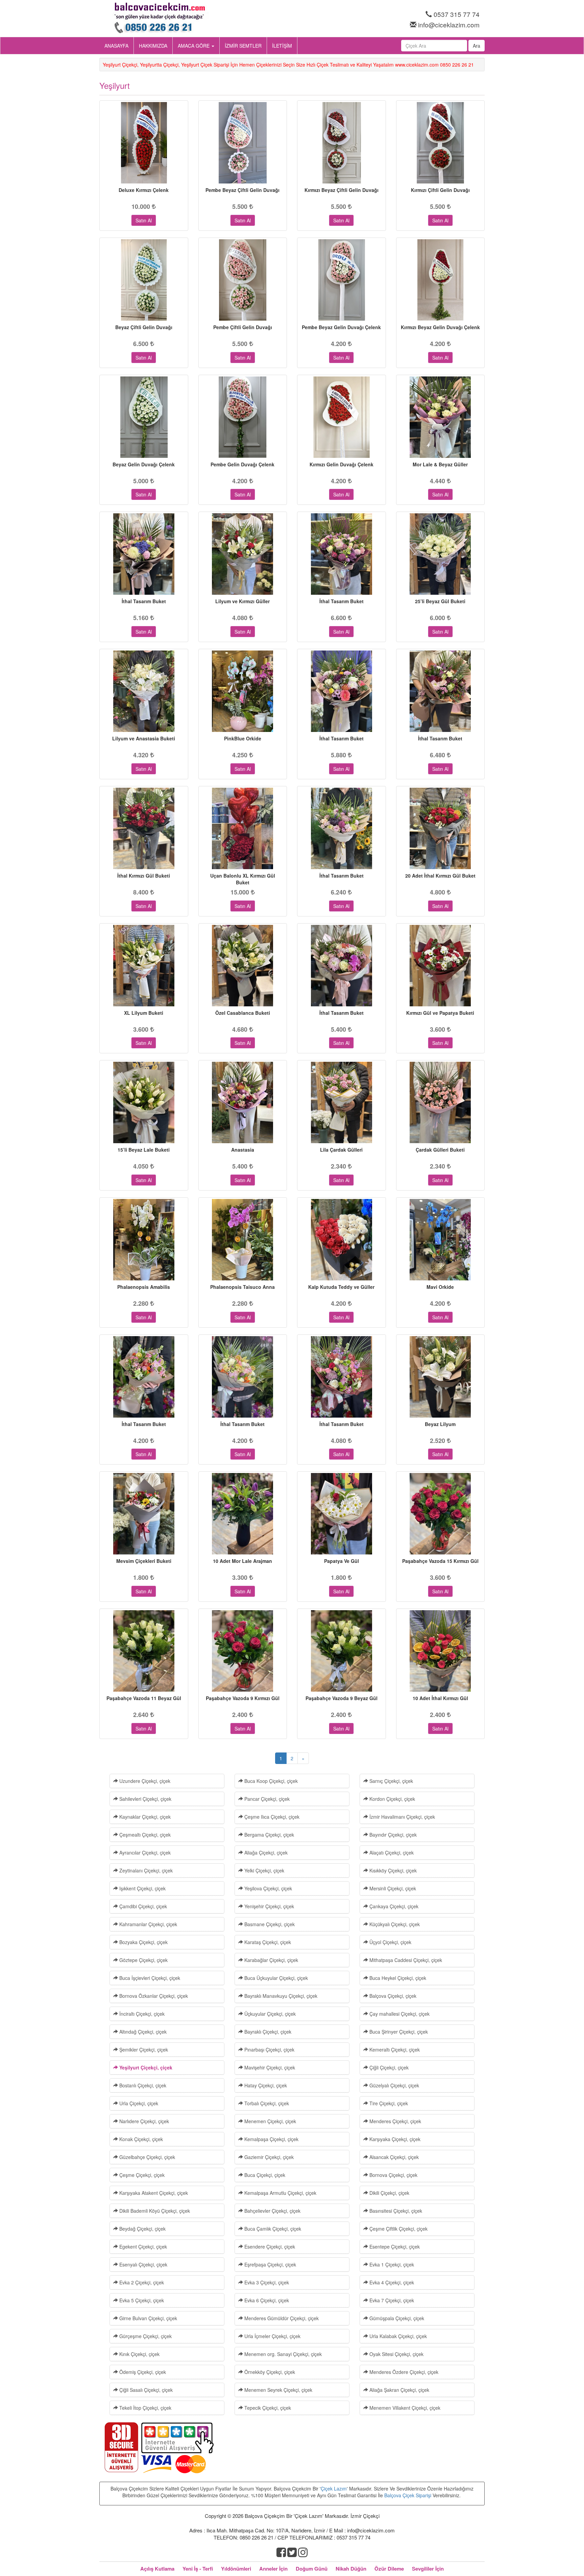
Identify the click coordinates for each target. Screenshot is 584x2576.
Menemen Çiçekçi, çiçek (270, 2121)
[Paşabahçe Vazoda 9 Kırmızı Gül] (243, 1651)
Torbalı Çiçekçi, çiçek (266, 2103)
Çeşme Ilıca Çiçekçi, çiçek (271, 1817)
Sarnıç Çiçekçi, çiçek (391, 1781)
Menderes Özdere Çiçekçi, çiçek (403, 2372)
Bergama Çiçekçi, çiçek (269, 1835)
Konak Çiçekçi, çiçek (140, 2139)
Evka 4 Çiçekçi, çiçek (391, 2282)
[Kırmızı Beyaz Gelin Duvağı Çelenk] (441, 280)
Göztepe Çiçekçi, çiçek (143, 1960)
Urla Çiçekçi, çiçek (138, 2103)
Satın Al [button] (144, 220)
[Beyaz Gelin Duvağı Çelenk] (144, 417)
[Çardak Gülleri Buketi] (441, 1102)
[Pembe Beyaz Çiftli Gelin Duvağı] (243, 143)
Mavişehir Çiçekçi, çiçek (269, 2067)
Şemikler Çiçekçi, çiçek (143, 2050)
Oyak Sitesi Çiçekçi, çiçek (396, 2354)
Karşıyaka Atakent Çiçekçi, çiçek (153, 2193)
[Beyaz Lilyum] (441, 1377)
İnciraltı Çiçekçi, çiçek (141, 2014)
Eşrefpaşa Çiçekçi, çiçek (270, 2264)
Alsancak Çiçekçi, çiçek (393, 2157)
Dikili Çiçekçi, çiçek (389, 2193)
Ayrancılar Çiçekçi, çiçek (144, 1853)
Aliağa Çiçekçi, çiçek (265, 1853)
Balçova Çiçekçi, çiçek (392, 1996)
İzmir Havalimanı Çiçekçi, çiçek (401, 1817)
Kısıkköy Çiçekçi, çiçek (392, 1870)
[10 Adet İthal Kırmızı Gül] (441, 1651)
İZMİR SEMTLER (243, 46)
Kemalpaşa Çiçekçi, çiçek (271, 2139)
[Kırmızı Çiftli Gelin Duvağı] (441, 143)
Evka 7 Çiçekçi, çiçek (391, 2300)
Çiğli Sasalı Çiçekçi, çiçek (145, 2390)
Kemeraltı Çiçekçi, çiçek (394, 2050)
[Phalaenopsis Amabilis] (144, 1240)
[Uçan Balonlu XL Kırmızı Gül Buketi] (243, 828)
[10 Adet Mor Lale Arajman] (243, 1514)
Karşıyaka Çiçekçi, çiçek (394, 2139)
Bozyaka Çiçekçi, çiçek (143, 1942)
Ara (477, 46)
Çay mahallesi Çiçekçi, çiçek (399, 2014)
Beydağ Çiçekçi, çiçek (142, 2229)
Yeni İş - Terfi (198, 2569)
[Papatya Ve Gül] (342, 1514)
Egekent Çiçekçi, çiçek (142, 2247)
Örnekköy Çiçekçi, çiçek (269, 2372)
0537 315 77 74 (457, 14)
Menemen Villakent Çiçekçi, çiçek (404, 2408)
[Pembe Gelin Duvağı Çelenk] (243, 417)
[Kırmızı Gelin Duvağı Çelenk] (342, 417)
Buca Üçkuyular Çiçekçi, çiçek (275, 1978)
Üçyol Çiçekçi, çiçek (390, 1942)
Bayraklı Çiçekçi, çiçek (267, 2032)
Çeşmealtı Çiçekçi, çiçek (144, 1835)
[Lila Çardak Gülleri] (342, 1102)
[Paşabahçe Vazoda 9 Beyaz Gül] (342, 1651)
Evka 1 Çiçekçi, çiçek (391, 2264)
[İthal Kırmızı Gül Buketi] (144, 828)
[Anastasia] (243, 1102)
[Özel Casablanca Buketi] (243, 966)
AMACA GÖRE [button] (194, 46)
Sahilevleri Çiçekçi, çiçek (145, 1799)
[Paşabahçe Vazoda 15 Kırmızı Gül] (441, 1514)
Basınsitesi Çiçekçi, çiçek (395, 2211)
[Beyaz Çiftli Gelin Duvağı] (144, 280)
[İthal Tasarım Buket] (144, 554)
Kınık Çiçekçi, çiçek (139, 2354)
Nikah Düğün (351, 2569)
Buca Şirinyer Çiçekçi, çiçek (398, 2032)
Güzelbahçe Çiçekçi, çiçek (147, 2157)
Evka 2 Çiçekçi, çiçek (141, 2282)
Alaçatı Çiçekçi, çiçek (391, 1853)
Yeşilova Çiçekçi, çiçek (267, 1888)
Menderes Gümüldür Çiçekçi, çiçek (281, 2318)
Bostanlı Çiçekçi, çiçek (142, 2085)
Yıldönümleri (236, 2569)
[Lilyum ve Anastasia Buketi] (144, 691)
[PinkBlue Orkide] (243, 691)
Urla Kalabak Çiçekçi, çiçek (397, 2336)
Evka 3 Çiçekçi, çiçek (266, 2282)
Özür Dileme (389, 2569)
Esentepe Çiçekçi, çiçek (394, 2247)
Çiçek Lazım (334, 2488)
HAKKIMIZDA (153, 46)
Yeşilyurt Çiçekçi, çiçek (145, 2067)
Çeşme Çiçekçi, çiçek (141, 2175)
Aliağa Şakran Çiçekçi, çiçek (399, 2390)
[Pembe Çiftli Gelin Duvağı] (243, 280)
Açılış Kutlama (157, 2569)
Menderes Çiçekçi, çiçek (395, 2121)
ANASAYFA (116, 46)
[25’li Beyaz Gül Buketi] (441, 554)
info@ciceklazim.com (449, 24)
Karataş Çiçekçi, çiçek (267, 1942)
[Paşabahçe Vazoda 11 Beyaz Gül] (144, 1651)
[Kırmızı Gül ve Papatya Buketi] (441, 966)
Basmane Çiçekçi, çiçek (269, 1924)
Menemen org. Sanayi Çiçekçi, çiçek (282, 2354)
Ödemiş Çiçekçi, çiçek (142, 2372)
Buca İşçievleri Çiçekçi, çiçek (149, 1978)
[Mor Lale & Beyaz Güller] (441, 417)
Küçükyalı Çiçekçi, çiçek (394, 1924)
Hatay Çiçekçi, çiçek (265, 2085)
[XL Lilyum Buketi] (144, 966)
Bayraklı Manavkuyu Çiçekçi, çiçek (280, 1996)
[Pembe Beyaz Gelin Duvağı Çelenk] (342, 280)
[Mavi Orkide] (441, 1240)
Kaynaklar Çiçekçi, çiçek (144, 1817)
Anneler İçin (273, 2569)
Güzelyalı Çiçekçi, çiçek (394, 2085)
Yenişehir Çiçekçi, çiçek (269, 1906)
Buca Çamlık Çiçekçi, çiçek (272, 2229)
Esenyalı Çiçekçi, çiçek (143, 2264)
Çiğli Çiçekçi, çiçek (388, 2067)
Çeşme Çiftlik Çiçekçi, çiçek (398, 2229)
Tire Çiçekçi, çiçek (388, 2103)
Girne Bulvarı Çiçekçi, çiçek (148, 2318)
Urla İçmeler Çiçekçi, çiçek (272, 2336)
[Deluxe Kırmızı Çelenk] (144, 143)
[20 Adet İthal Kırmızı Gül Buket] (441, 828)
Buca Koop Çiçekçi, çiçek (270, 1781)
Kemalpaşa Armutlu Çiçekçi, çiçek (280, 2193)
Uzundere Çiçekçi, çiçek (144, 1781)
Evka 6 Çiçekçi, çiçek (266, 2300)
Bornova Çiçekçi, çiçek (393, 2175)
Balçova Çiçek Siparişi (408, 2495)
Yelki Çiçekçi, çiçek (264, 1870)
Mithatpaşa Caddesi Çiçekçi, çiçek (405, 1960)
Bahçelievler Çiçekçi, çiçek (272, 2211)
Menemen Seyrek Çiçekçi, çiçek (278, 2390)
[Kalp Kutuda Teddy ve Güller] (342, 1240)
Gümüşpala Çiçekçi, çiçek (396, 2318)
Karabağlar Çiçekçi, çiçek (271, 1960)
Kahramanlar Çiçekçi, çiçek (148, 1924)
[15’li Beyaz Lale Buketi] (144, 1102)
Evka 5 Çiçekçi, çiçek (141, 2300)
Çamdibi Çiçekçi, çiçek (142, 1906)
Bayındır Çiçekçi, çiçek (392, 1835)
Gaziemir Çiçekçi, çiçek (268, 2157)
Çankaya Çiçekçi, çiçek (393, 1906)
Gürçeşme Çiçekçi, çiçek (145, 2336)
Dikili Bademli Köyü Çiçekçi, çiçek (154, 2211)
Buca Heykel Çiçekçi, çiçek (397, 1978)
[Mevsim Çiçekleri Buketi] (144, 1514)
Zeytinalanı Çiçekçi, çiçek (145, 1870)
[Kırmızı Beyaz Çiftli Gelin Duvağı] (342, 143)
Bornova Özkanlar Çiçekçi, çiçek (153, 1996)
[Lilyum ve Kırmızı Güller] (243, 554)
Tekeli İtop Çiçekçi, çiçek (145, 2408)
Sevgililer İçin (428, 2569)
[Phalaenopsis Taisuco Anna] (243, 1240)
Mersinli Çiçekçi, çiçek (392, 1888)
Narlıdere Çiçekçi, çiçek (143, 2121)
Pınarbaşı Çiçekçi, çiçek (269, 2050)
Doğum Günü (312, 2569)
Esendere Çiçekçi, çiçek (269, 2247)
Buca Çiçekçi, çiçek (264, 2175)
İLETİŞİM (282, 46)
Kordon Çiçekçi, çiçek (392, 1799)
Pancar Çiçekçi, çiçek (266, 1799)
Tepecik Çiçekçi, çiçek (267, 2408)
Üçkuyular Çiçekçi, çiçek (269, 2014)
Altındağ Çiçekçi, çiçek (142, 2032)
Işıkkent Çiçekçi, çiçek (142, 1888)
